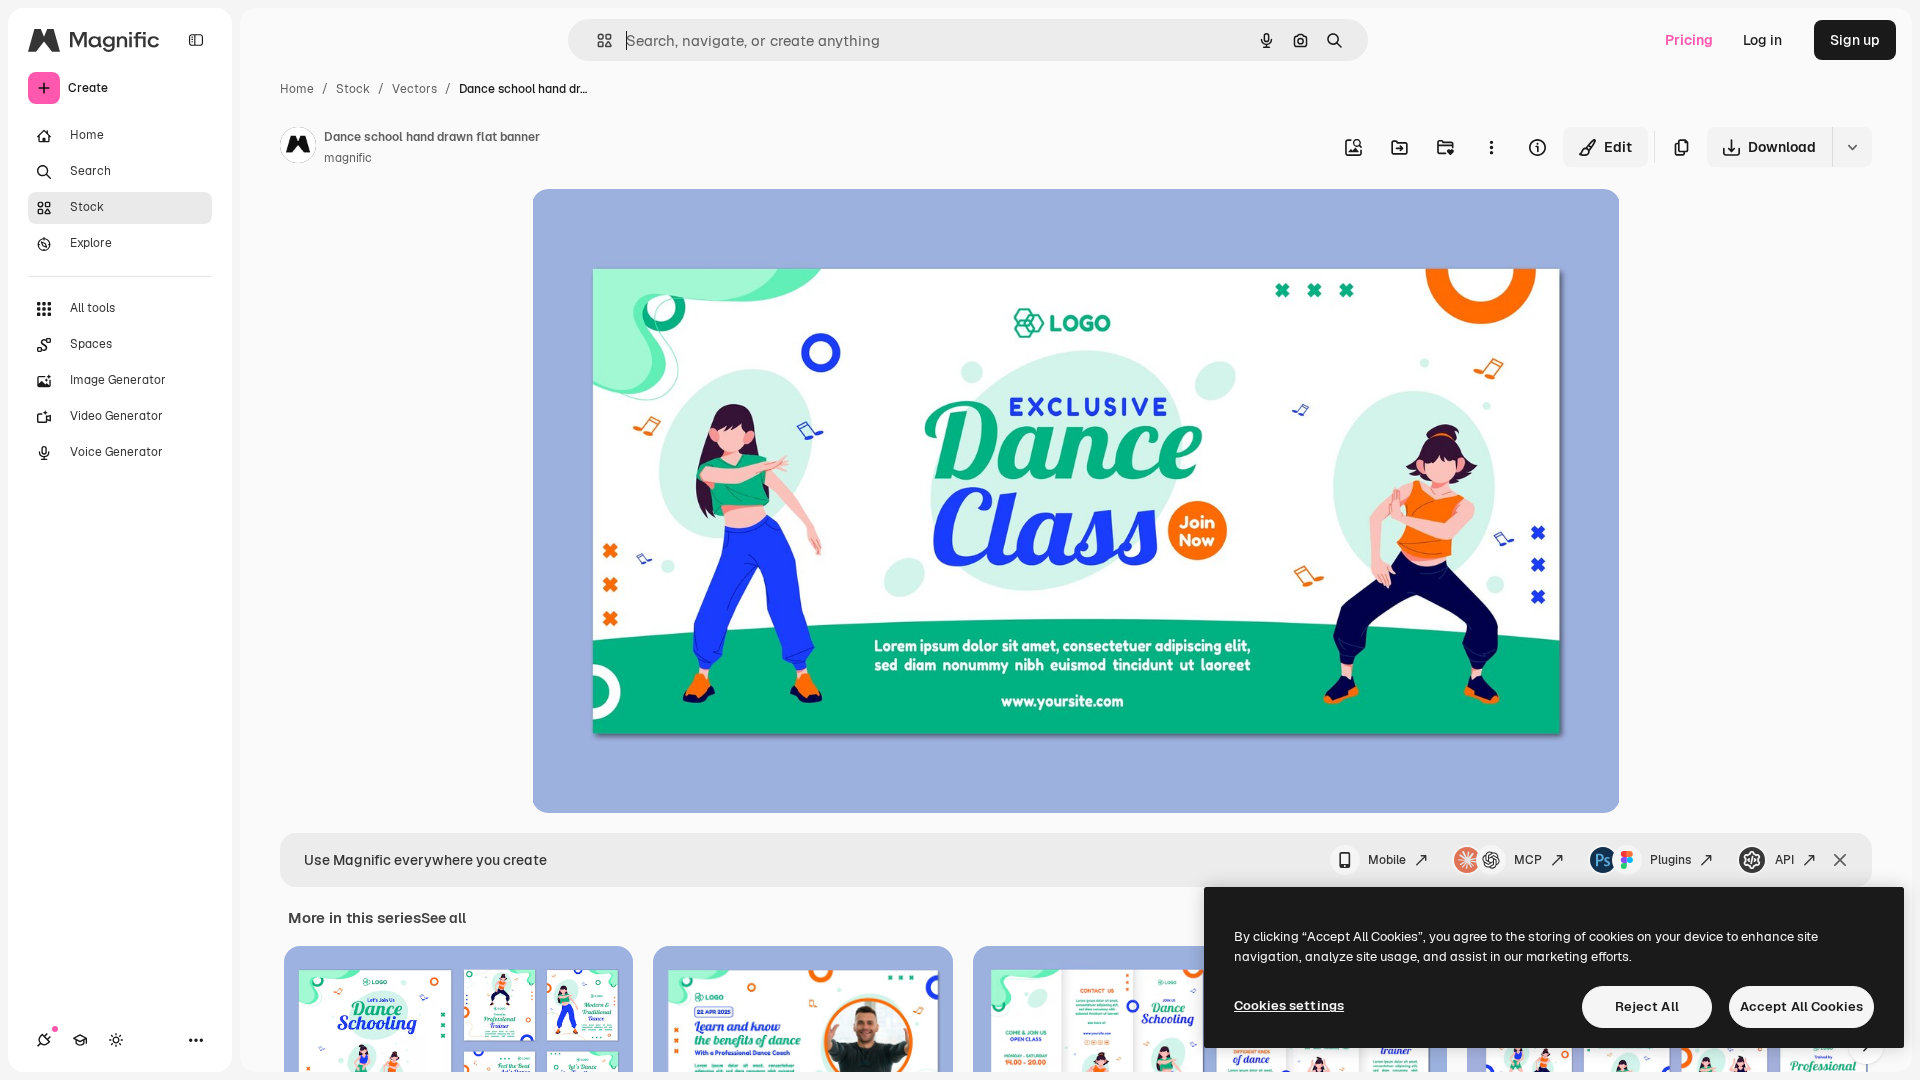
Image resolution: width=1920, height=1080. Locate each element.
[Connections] (44, 1040)
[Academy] (80, 1040)
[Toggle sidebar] (196, 40)
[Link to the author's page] (298, 148)
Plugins (1670, 860)
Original (660, 227)
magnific (348, 158)
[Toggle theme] (116, 1040)
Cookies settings (1289, 1005)
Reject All (1647, 1006)
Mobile (1387, 860)
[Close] (1840, 860)
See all (443, 918)
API (1784, 860)
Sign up (1855, 40)
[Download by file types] (1852, 147)
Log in (1762, 40)
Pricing (1689, 40)
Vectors (414, 89)
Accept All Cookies (1801, 1006)
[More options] (1491, 147)
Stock (353, 89)
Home (297, 89)
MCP (1528, 860)
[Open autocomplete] (596, 40)
